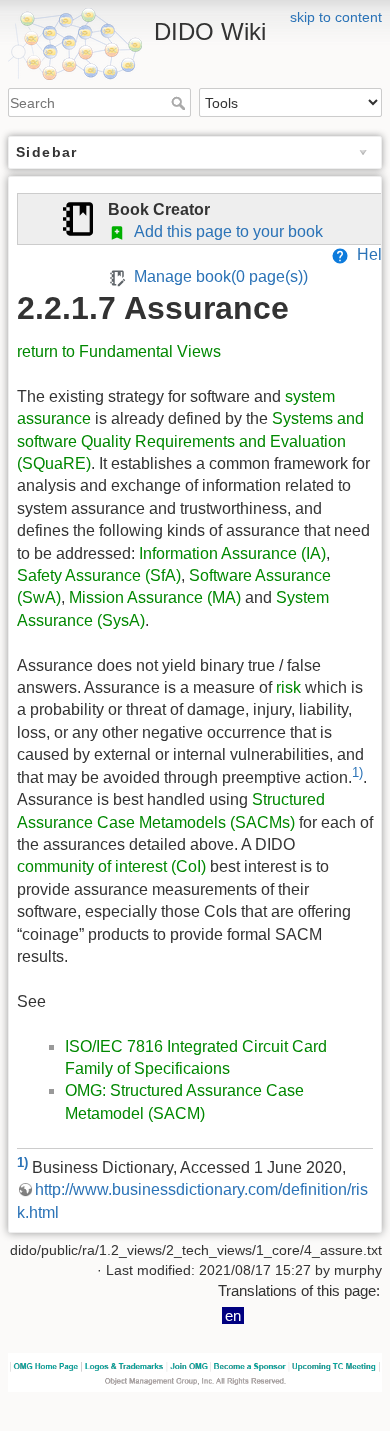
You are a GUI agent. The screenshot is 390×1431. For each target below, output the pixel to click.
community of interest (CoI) (111, 866)
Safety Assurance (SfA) (99, 575)
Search (180, 103)
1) (357, 772)
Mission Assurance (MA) (155, 597)
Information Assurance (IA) (232, 553)
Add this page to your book (224, 231)
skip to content (336, 17)
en (233, 1315)
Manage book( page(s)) (217, 276)
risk (288, 687)
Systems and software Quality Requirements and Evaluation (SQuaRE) (190, 441)
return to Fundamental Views (119, 351)
